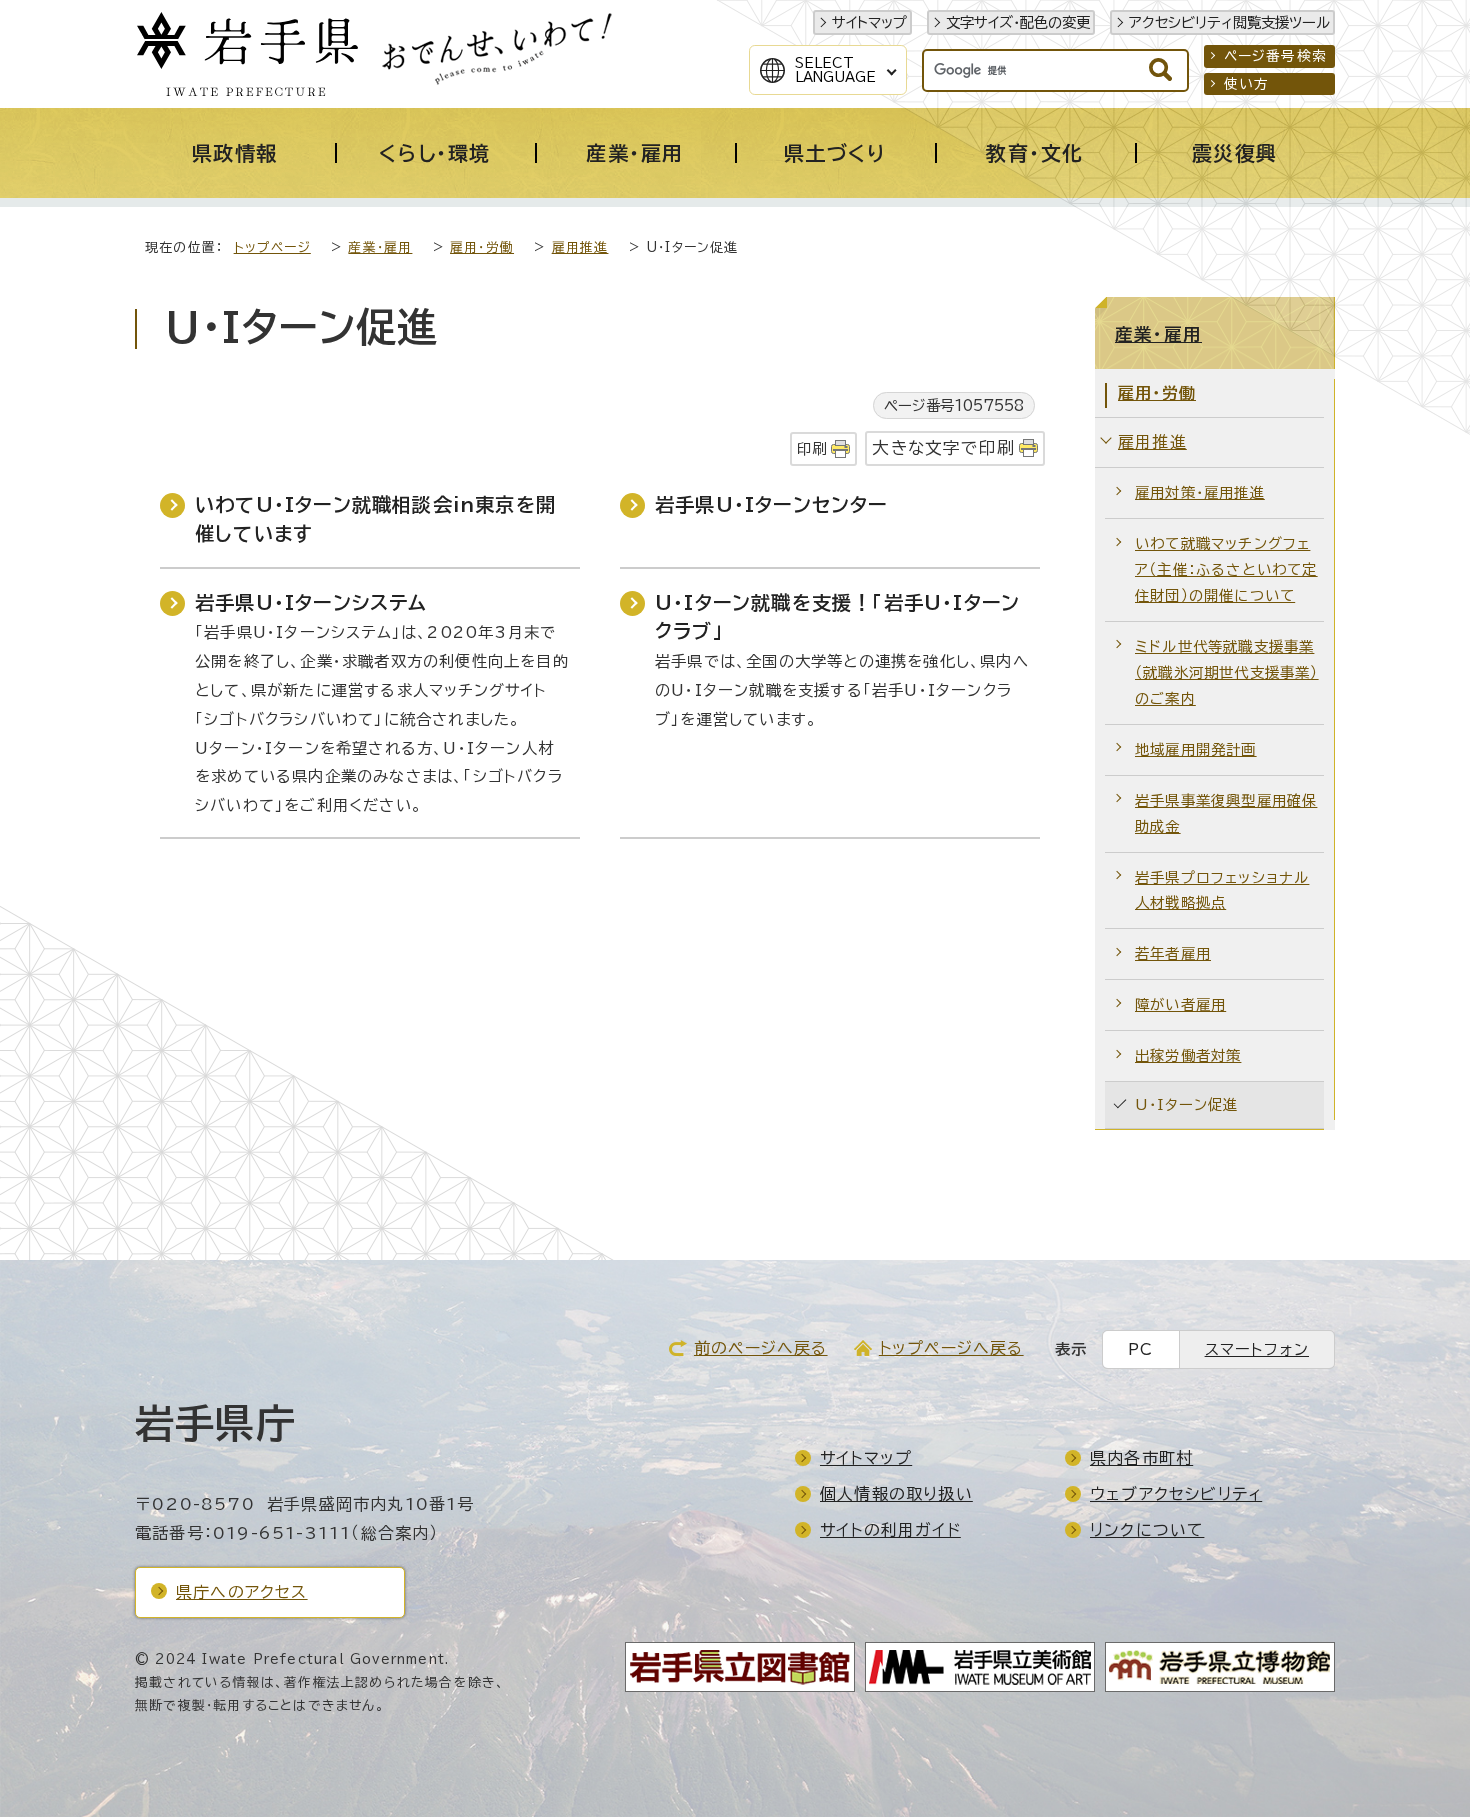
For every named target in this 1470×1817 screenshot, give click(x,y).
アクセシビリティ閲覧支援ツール (1229, 22)
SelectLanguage (835, 70)
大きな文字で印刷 (943, 447)
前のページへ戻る (761, 1348)
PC (1140, 1349)
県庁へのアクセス (242, 1592)
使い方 (1247, 84)
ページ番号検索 (1275, 56)
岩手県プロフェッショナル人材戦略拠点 (1222, 890)
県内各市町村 (1141, 1458)
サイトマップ (869, 22)
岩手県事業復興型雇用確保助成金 (1226, 813)
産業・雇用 (380, 247)
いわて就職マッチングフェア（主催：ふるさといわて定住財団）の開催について (1226, 569)
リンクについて (1147, 1530)
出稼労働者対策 (1188, 1055)
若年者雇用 (1173, 953)
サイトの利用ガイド (890, 1530)
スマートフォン (1257, 1349)
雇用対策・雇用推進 (1200, 492)
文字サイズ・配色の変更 (1018, 22)
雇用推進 (580, 247)
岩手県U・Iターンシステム (311, 602)
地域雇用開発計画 (1196, 749)
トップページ (272, 247)
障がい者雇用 (1180, 1004)
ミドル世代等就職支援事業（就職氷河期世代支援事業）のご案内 (1227, 672)
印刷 (812, 448)
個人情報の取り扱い (896, 1494)
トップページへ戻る (951, 1348)
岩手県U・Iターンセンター (771, 504)
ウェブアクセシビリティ (1176, 1494)
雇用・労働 (482, 247)
